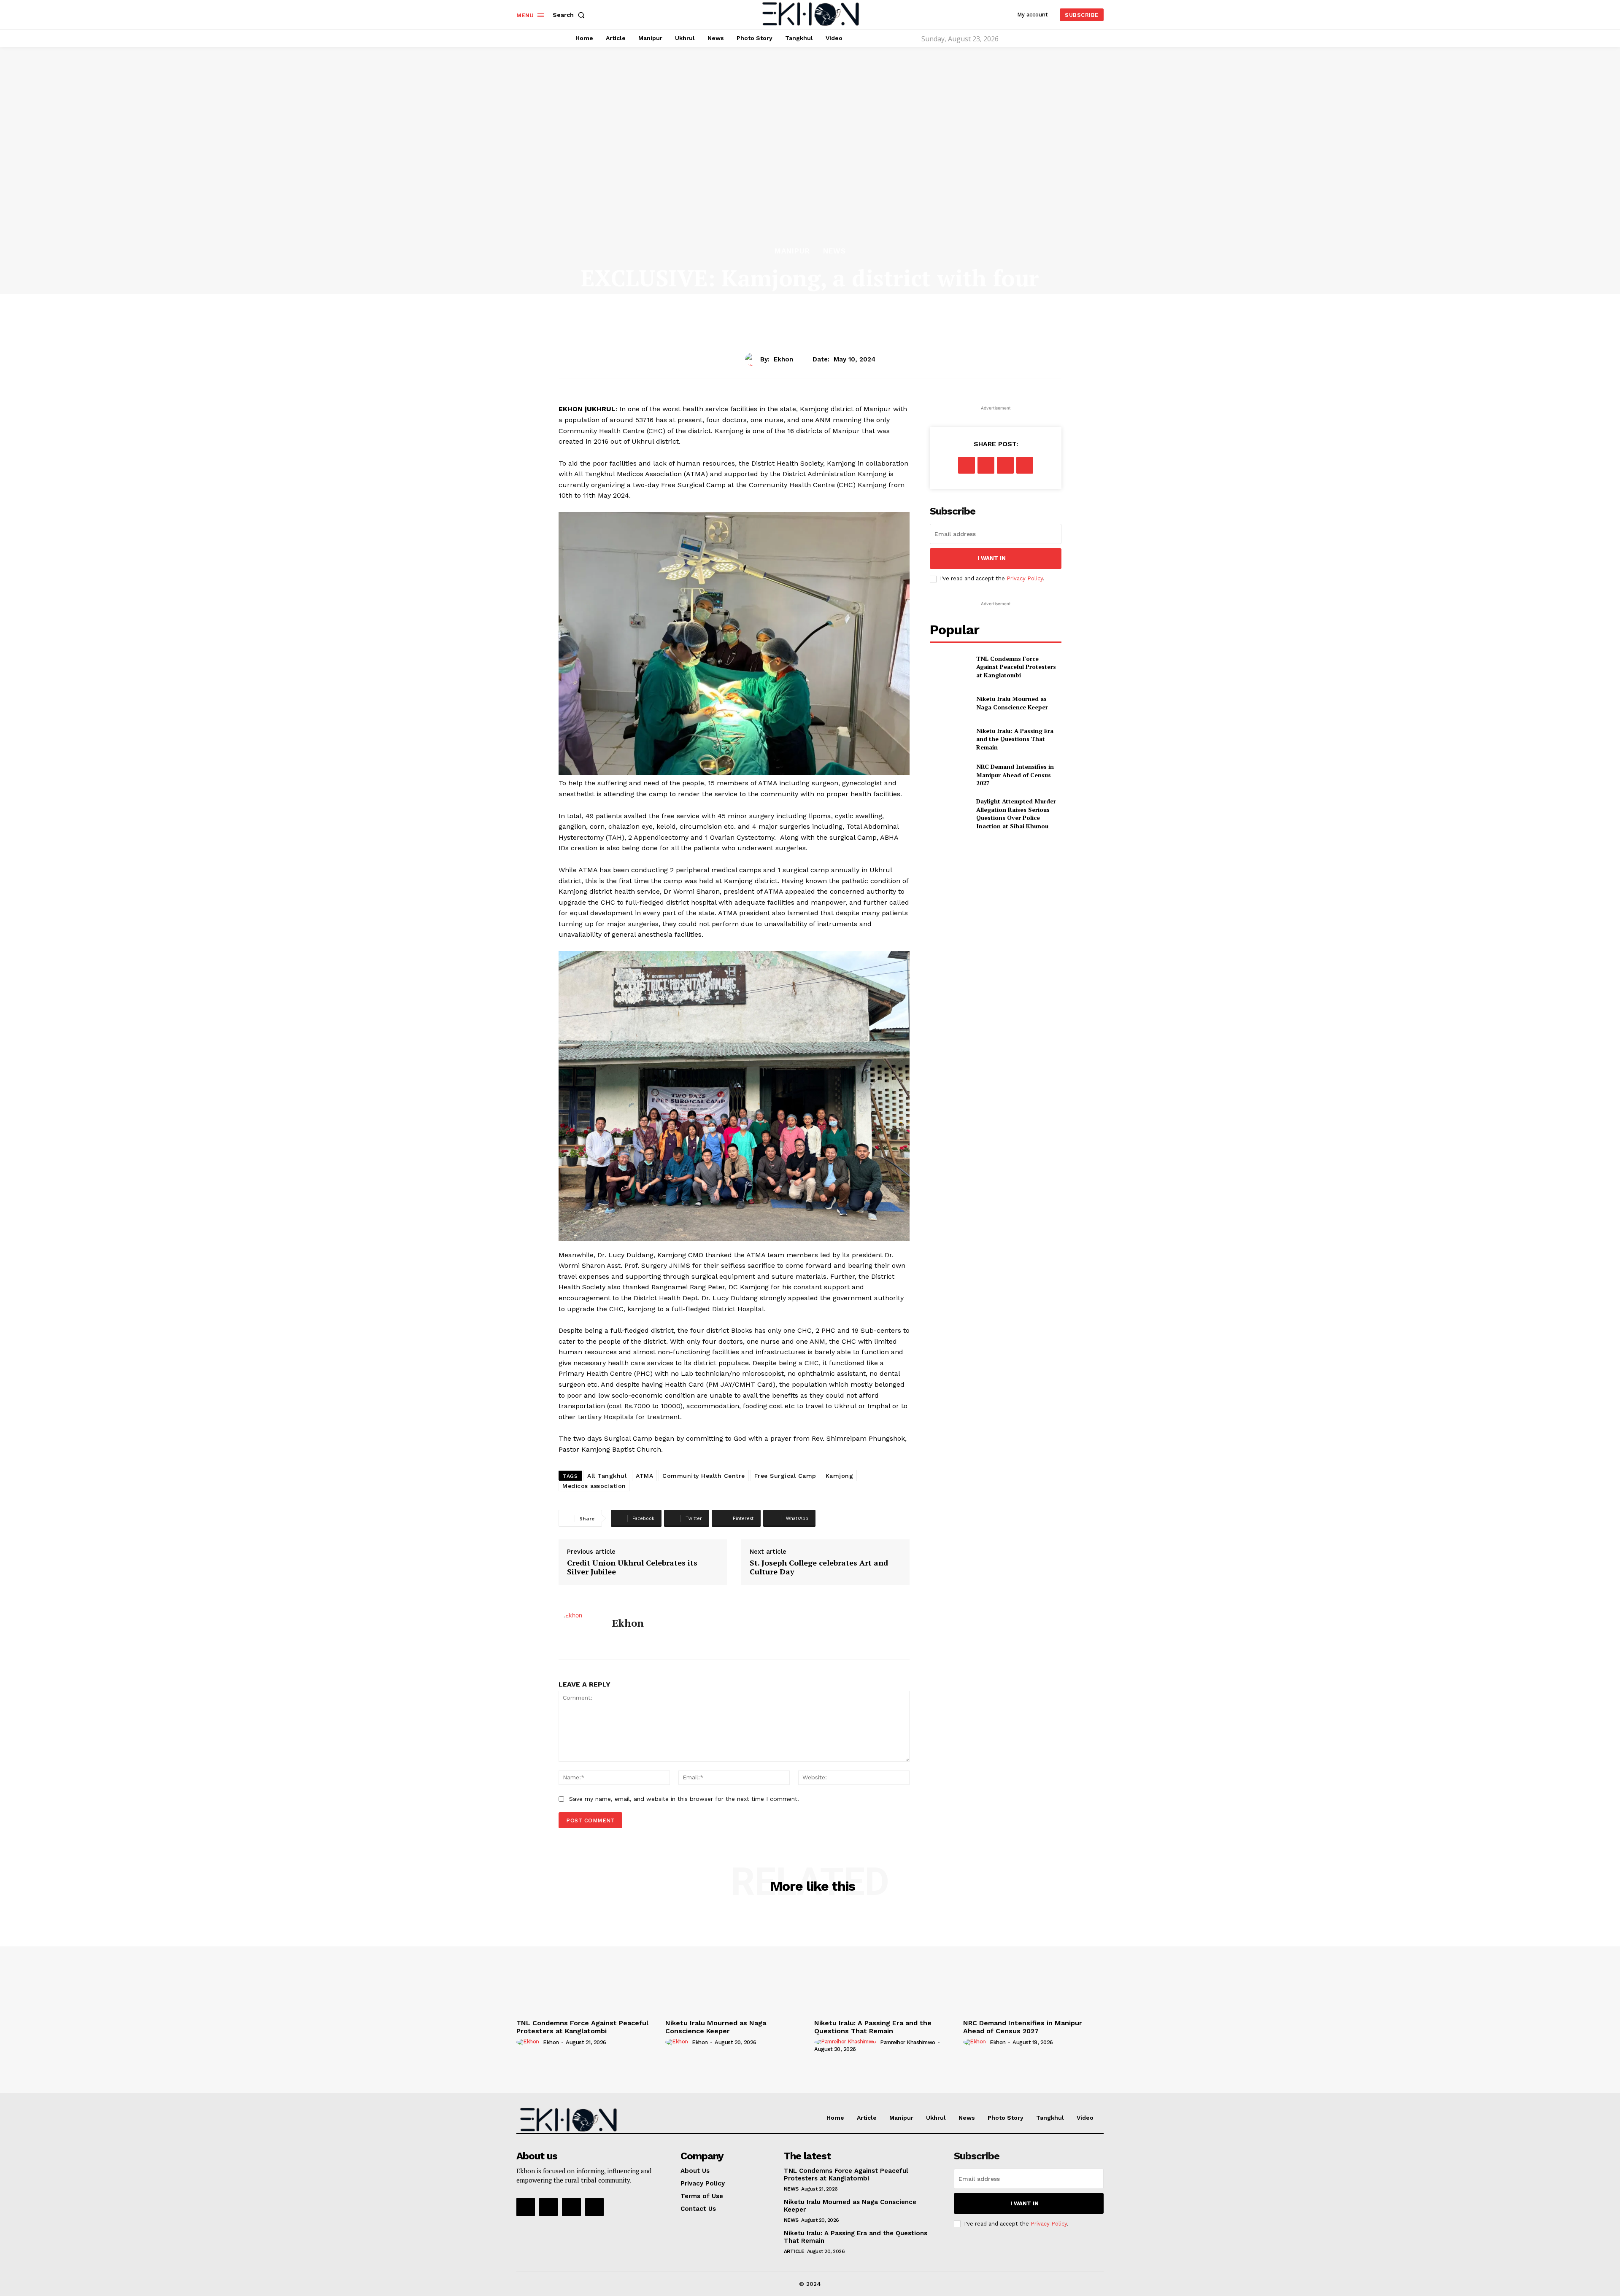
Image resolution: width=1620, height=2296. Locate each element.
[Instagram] (548, 2207)
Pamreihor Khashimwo (908, 2042)
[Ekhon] (753, 359)
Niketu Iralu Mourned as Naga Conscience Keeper (1012, 703)
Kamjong (840, 1476)
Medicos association (594, 1486)
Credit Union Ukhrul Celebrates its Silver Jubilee (632, 1567)
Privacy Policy (1025, 578)
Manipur (792, 251)
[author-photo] (529, 2042)
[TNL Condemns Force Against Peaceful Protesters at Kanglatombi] (949, 667)
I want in (992, 558)
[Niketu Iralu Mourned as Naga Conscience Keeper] (949, 703)
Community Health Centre (704, 1476)
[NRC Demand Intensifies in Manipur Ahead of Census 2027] (949, 775)
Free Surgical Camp (785, 1476)
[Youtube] (594, 2207)
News (834, 251)
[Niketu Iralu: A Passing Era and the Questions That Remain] (949, 739)
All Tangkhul (607, 1476)
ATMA (644, 1476)
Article (794, 2251)
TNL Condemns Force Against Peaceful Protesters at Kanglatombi (1016, 667)
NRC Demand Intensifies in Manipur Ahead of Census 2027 (1015, 775)
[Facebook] (615, 1640)
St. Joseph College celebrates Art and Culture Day (819, 1567)
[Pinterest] (1005, 465)
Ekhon (783, 359)
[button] (570, 15)
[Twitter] (986, 465)
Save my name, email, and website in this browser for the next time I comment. (684, 1799)
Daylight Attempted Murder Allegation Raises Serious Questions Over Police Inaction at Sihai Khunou (1016, 814)
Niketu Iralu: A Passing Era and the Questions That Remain (1015, 739)
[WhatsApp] (1025, 465)
